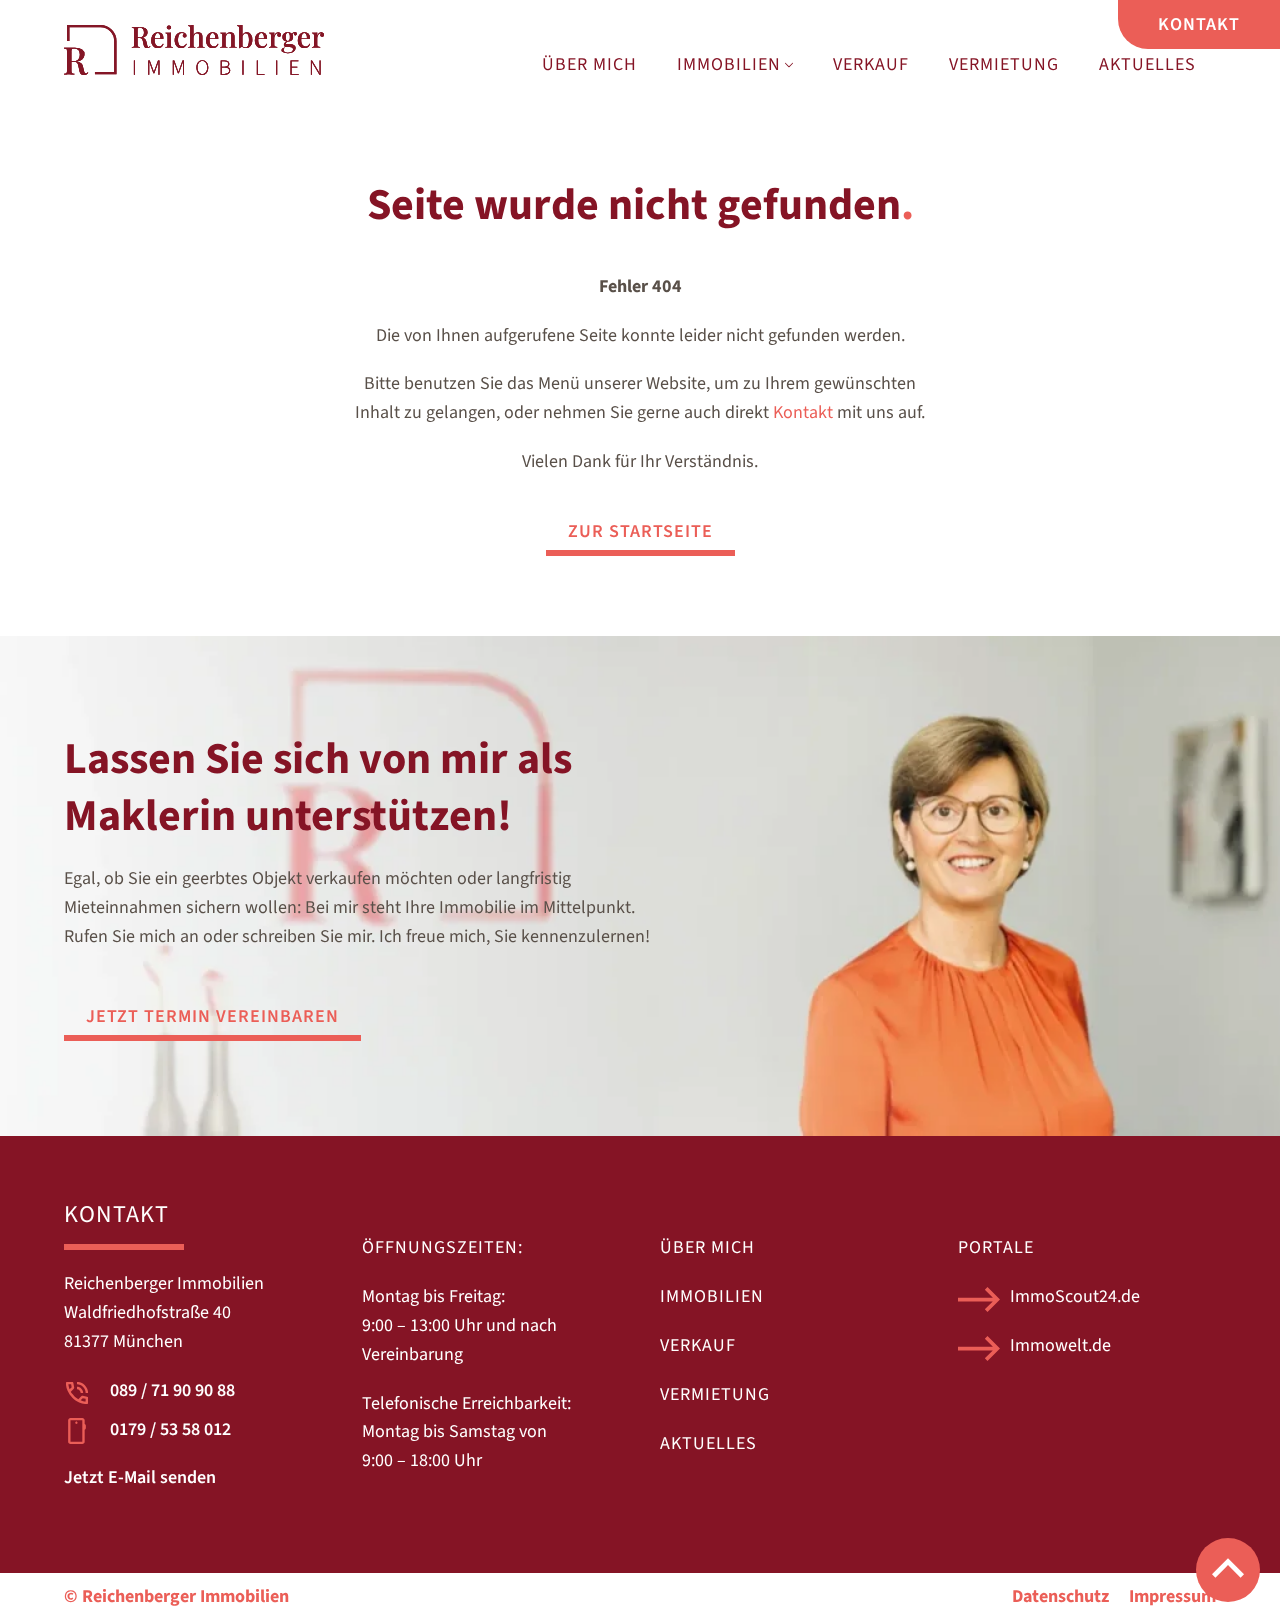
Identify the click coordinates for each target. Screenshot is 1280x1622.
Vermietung (1004, 64)
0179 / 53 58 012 (170, 1429)
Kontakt (803, 412)
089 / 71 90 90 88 (172, 1390)
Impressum (1172, 1596)
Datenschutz (1060, 1596)
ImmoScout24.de (1075, 1296)
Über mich (589, 64)
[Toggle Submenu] (789, 65)
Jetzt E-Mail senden (140, 1477)
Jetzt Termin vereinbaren (212, 1016)
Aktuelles (1147, 64)
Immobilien (729, 64)
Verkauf (871, 64)
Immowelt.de (1060, 1345)
